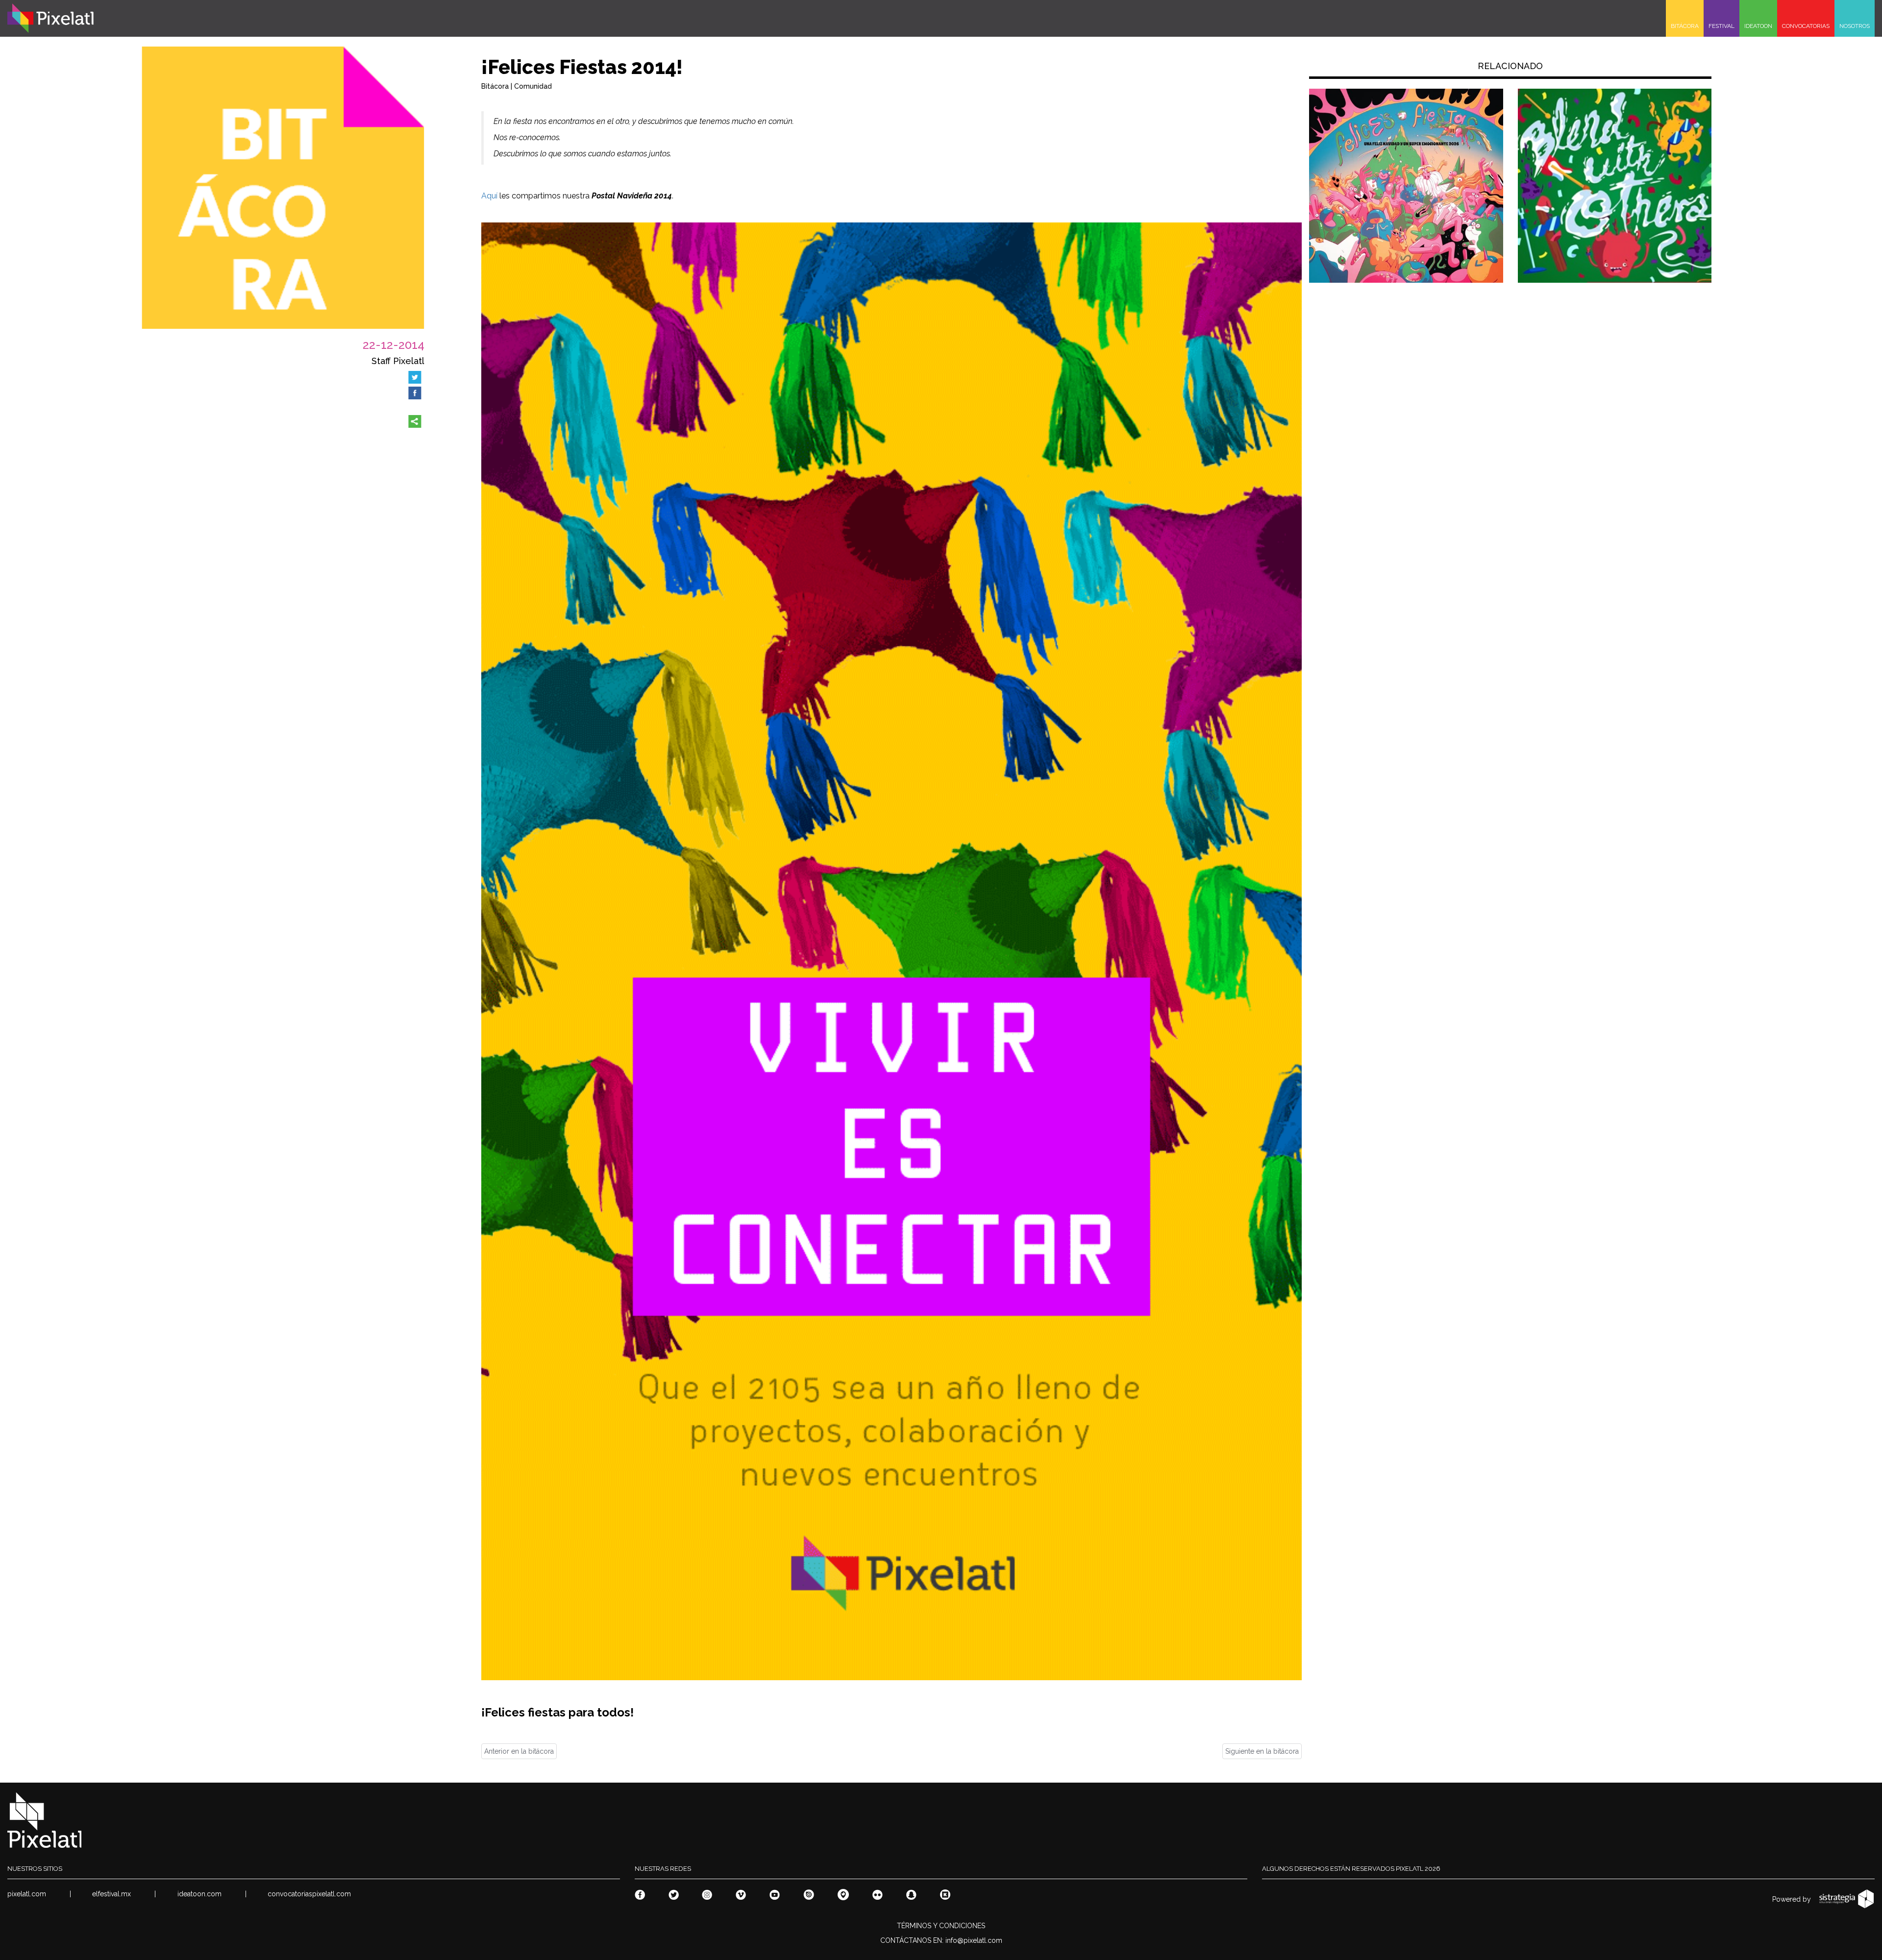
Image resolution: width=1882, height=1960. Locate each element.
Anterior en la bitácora (519, 1751)
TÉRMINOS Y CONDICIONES (941, 1926)
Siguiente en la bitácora (1262, 1751)
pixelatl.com (27, 1894)
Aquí (489, 196)
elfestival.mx (111, 1894)
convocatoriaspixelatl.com (309, 1894)
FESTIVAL (1721, 26)
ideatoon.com (199, 1894)
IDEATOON (1758, 26)
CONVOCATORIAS (1806, 26)
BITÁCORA (1685, 26)
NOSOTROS (1855, 26)
